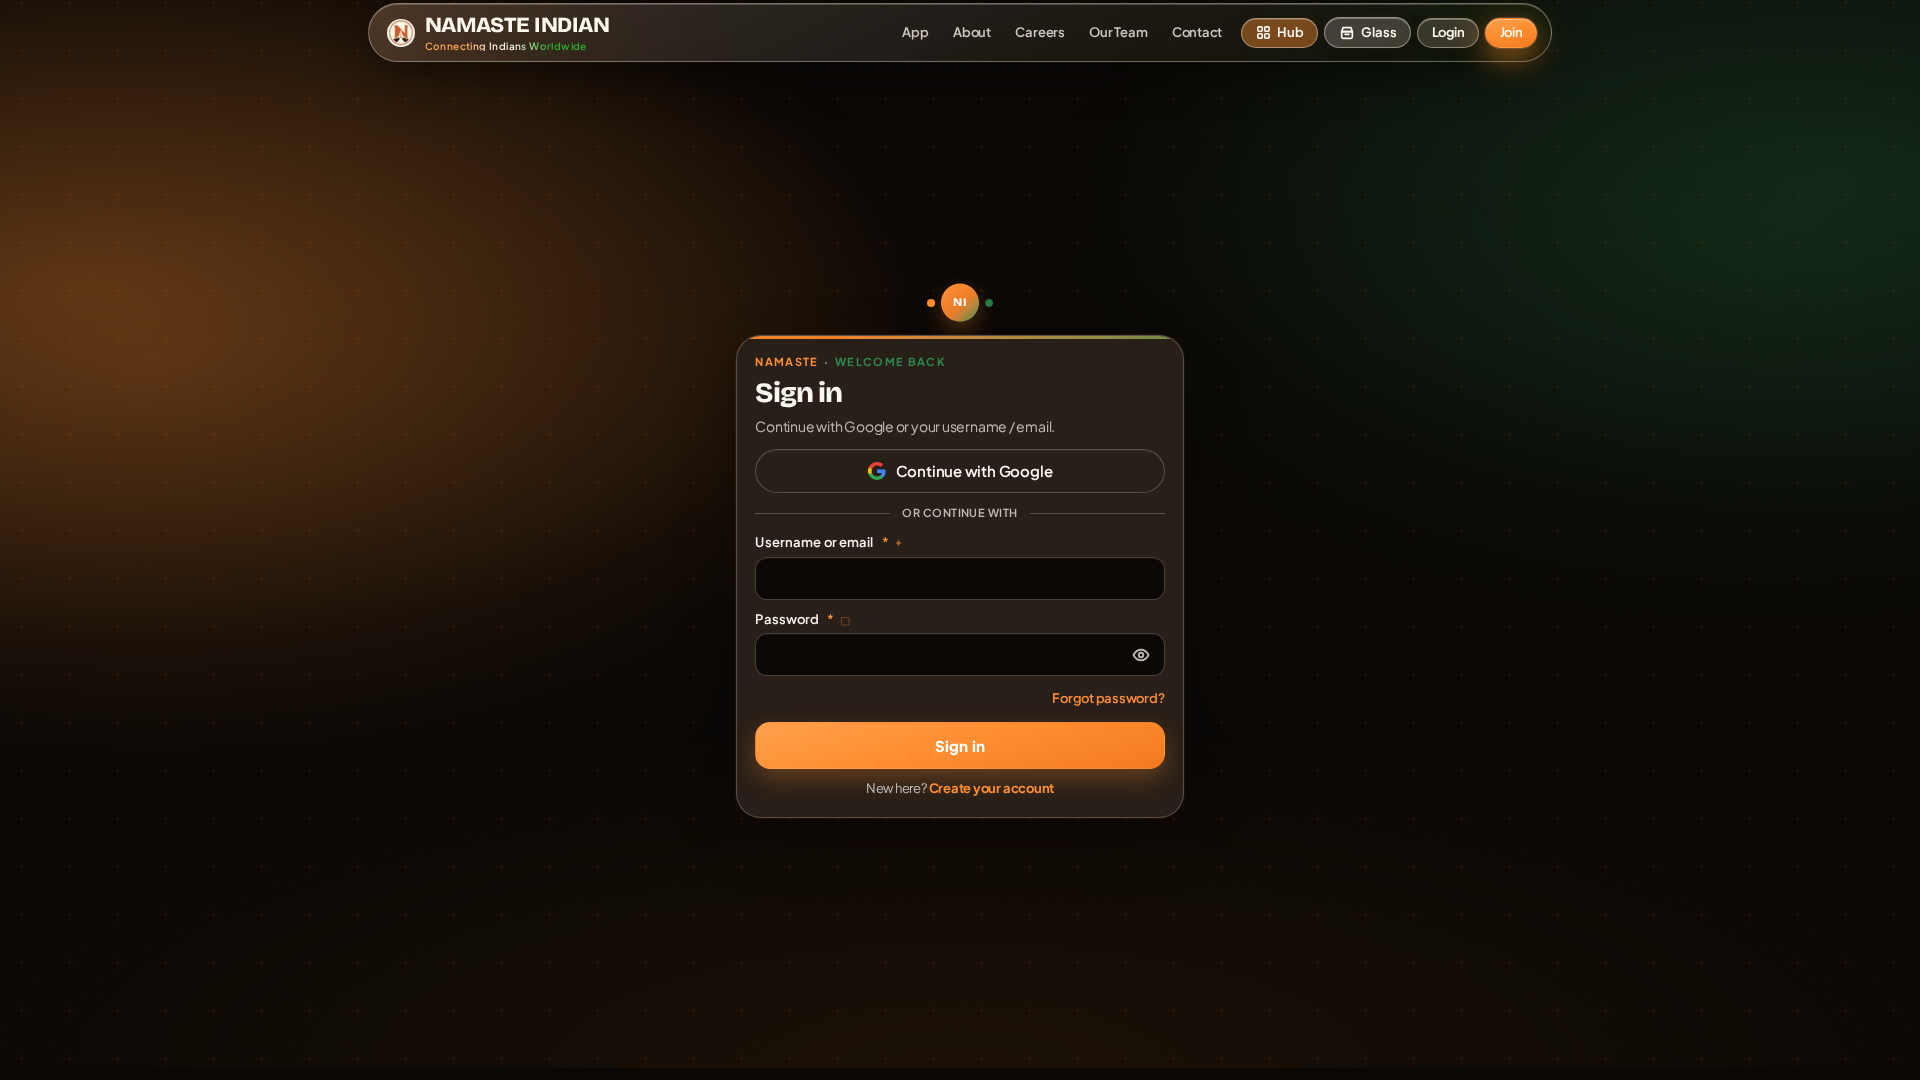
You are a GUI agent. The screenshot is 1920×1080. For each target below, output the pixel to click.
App (915, 32)
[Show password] (1141, 655)
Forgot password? (1108, 698)
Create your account (992, 788)
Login (1448, 32)
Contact (1197, 32)
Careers (1039, 32)
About (972, 32)
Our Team (1118, 32)
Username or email (829, 542)
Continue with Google (974, 470)
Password (802, 619)
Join (1511, 32)
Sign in (960, 745)
